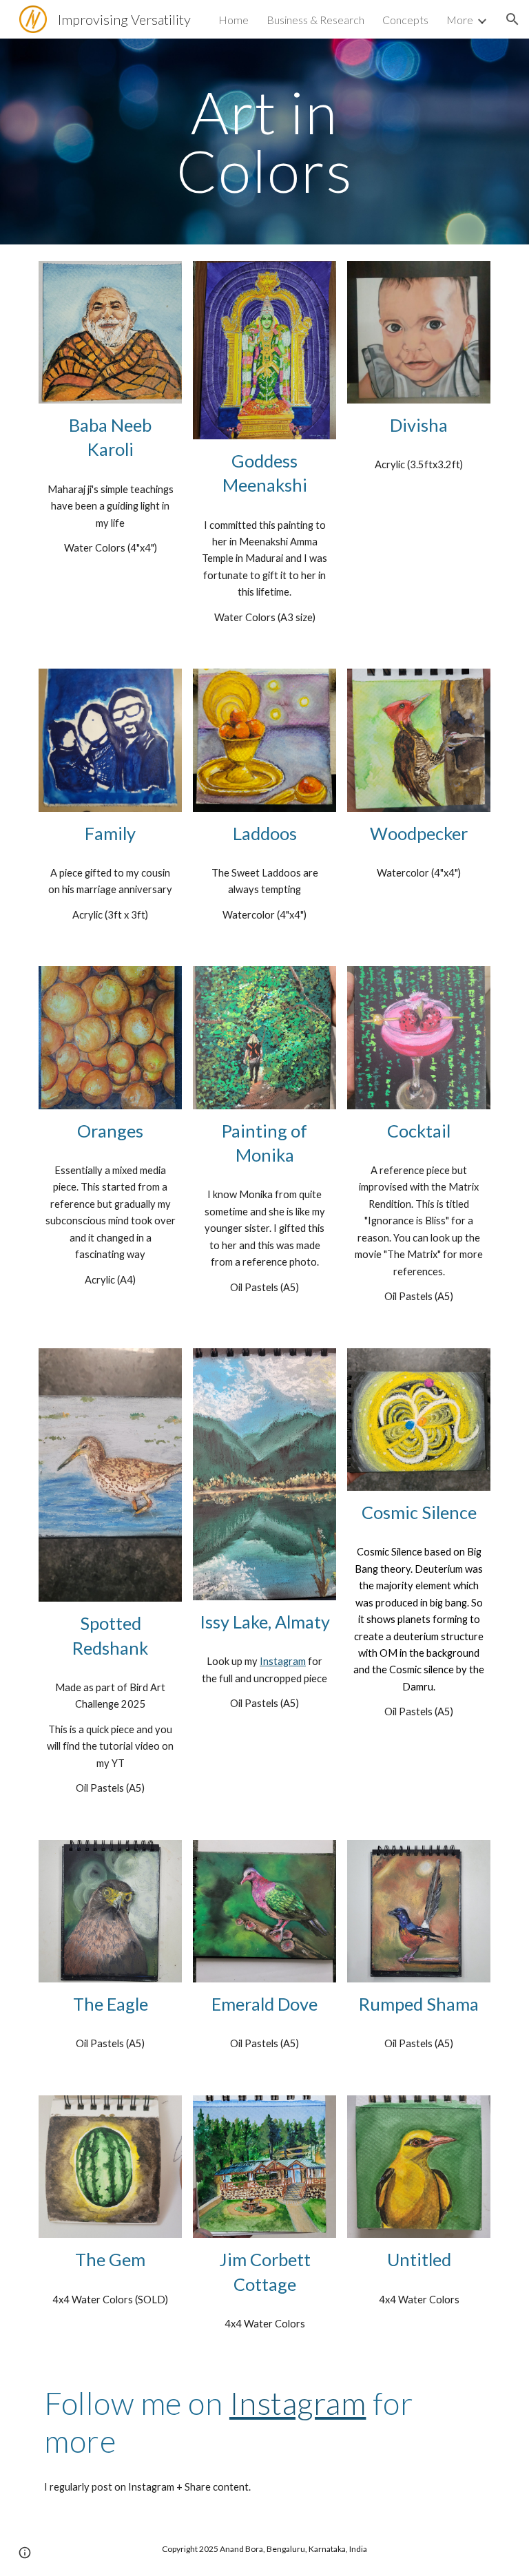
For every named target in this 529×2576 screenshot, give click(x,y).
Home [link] (234, 20)
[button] (512, 19)
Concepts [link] (405, 20)
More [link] (460, 20)
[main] (264, 142)
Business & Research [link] (315, 20)
